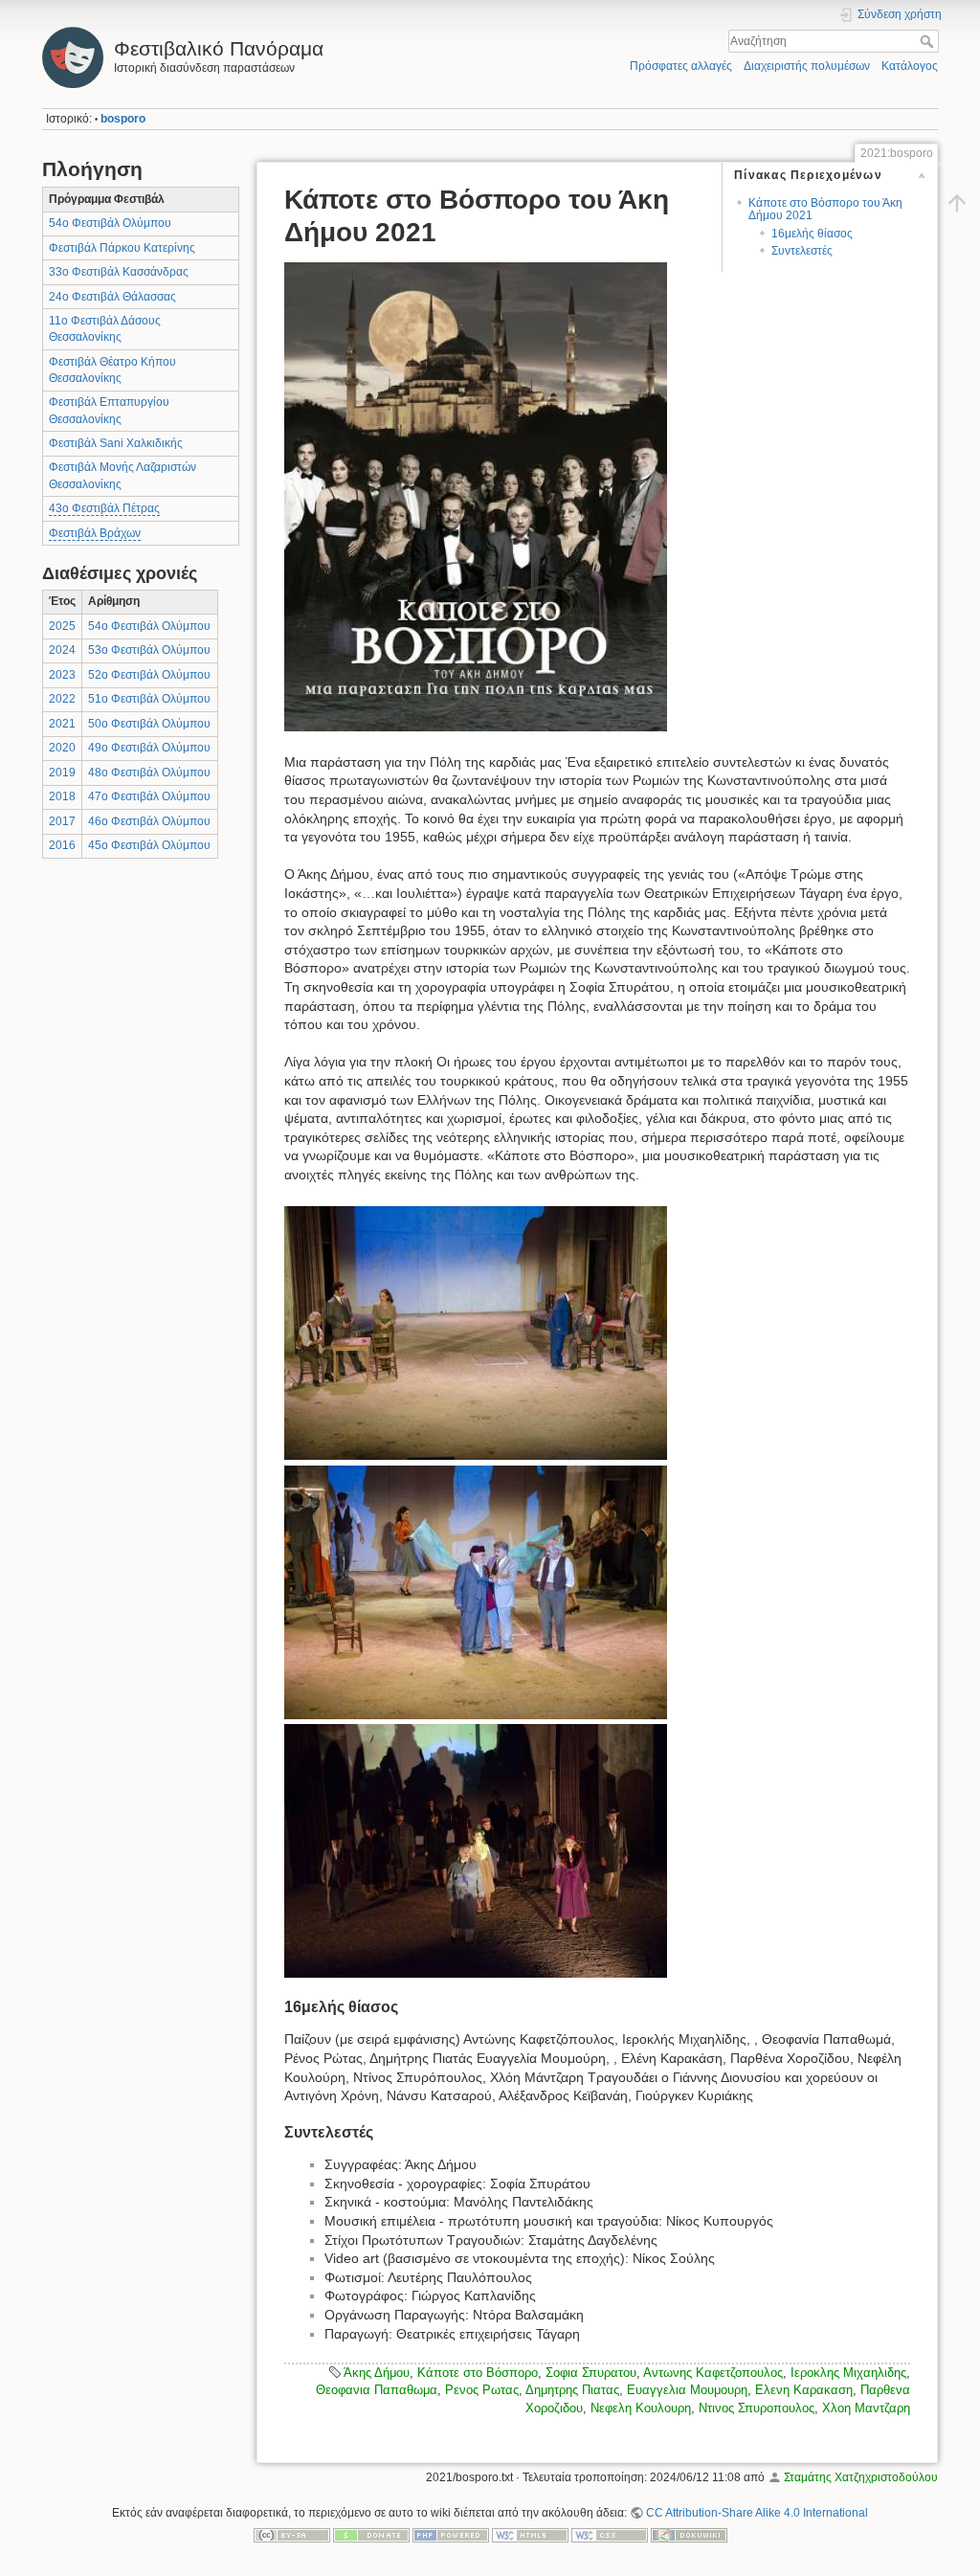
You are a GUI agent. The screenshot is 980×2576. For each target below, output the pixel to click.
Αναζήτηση (929, 41)
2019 (62, 773)
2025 (62, 626)
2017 (62, 821)
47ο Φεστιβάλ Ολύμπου (149, 796)
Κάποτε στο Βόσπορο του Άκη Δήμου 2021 (825, 209)
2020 (62, 748)
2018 (62, 796)
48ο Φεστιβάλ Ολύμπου (149, 773)
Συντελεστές (802, 251)
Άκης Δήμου (377, 2373)
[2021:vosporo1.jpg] (476, 496)
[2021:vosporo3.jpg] (476, 1591)
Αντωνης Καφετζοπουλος (713, 2373)
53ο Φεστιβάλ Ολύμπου (149, 650)
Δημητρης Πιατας (572, 2390)
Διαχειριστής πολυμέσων (807, 66)
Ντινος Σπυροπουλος (757, 2408)
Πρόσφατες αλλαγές (681, 66)
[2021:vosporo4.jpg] (476, 1849)
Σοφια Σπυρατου (591, 2373)
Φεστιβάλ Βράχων (95, 533)
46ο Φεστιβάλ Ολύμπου (149, 821)
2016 (62, 845)
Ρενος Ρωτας (482, 2390)
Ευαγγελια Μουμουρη (687, 2390)
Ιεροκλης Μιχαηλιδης (848, 2373)
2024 (62, 650)
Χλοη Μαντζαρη (866, 2408)
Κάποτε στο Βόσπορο (478, 2373)
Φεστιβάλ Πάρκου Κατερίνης (122, 248)
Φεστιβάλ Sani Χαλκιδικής (116, 443)
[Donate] (371, 2535)
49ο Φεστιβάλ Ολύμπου (149, 748)
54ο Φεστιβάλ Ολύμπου (110, 223)
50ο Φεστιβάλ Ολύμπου (149, 724)
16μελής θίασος (812, 234)
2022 (62, 699)
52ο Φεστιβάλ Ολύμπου (149, 675)
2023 (62, 675)
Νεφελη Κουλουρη (641, 2408)
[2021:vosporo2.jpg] (476, 1332)
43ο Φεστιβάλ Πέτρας (104, 508)
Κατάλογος (910, 66)
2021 (62, 724)
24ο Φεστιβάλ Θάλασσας (112, 297)
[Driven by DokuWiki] (689, 2535)
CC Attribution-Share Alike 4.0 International (757, 2513)
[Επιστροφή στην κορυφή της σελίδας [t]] (957, 203)
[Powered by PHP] (451, 2535)
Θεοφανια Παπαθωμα (377, 2390)
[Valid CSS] (610, 2535)
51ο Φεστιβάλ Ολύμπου (149, 699)
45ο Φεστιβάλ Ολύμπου (149, 845)
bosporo (123, 119)
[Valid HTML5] (530, 2535)
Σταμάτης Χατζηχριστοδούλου (861, 2477)
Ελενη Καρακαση (804, 2390)
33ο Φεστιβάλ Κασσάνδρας (119, 272)
